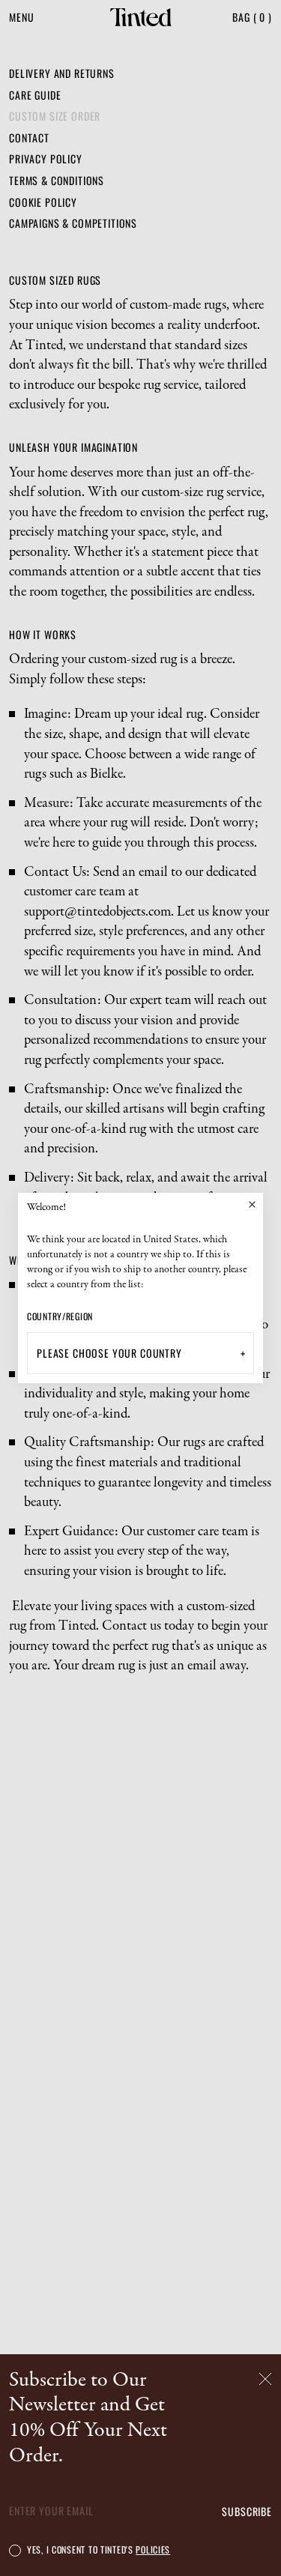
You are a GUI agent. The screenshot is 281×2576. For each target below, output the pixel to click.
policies (153, 2549)
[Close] (252, 1204)
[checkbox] (15, 2550)
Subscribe (247, 2512)
